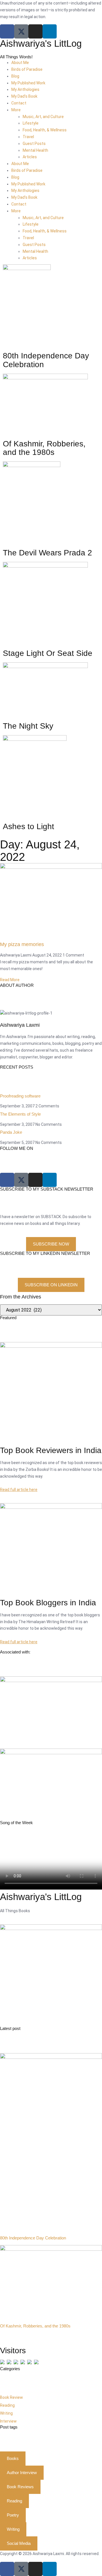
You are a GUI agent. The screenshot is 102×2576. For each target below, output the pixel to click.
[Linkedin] (50, 31)
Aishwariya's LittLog (41, 43)
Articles (30, 157)
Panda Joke (11, 1132)
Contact (19, 103)
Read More (10, 980)
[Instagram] (35, 31)
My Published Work (28, 83)
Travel (28, 137)
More (16, 110)
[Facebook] (7, 31)
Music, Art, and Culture (43, 117)
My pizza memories (22, 944)
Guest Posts (34, 144)
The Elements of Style (20, 1114)
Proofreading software (20, 1096)
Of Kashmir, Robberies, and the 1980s (35, 2326)
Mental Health (35, 150)
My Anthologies (25, 89)
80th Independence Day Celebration (33, 2238)
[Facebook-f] (7, 2569)
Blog (15, 76)
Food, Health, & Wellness (45, 130)
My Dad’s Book (24, 96)
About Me (20, 63)
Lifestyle (31, 123)
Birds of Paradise (27, 69)
